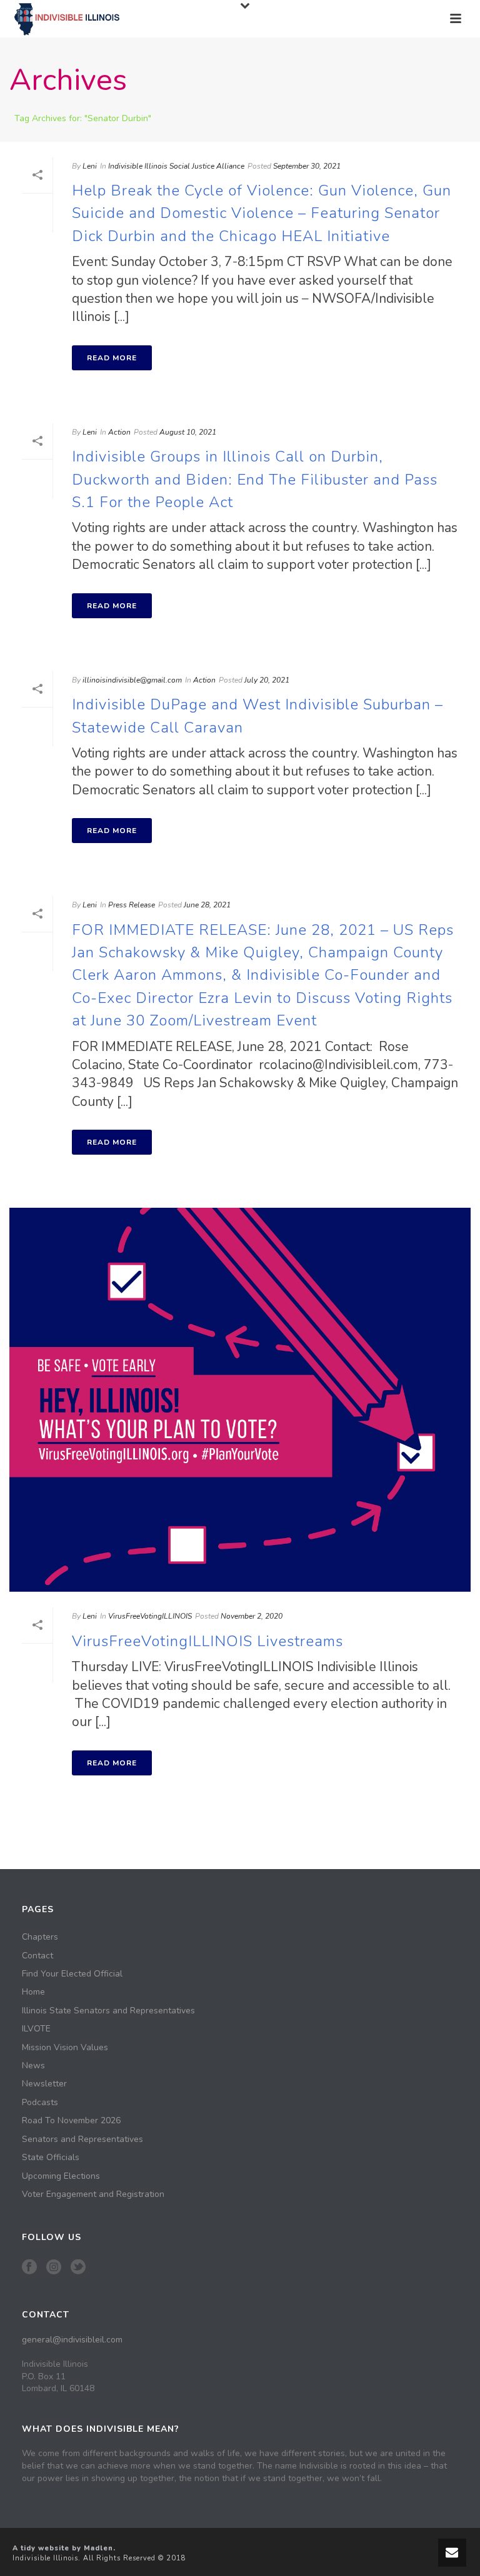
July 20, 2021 (267, 680)
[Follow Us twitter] (78, 2268)
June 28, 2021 (207, 905)
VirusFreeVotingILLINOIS (150, 1616)
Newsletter (44, 2084)
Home (33, 1992)
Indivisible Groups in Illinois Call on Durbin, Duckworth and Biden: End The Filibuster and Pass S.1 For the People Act (255, 479)
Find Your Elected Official (72, 1974)
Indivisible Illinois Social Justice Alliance (176, 166)
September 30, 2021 (307, 166)
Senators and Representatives (82, 2139)
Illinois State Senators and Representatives (108, 2011)
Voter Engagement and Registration (93, 2194)
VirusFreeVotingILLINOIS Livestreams (207, 1641)
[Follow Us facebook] (29, 2268)
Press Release (132, 905)
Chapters (40, 1937)
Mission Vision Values (65, 2048)
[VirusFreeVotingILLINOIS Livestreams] (240, 1400)
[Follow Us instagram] (54, 2268)
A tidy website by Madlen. (64, 2548)
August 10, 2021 (188, 432)
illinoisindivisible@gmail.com (132, 680)
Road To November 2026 (71, 2121)
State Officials (51, 2158)
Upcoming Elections (61, 2176)
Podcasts (40, 2103)
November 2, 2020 (252, 1616)
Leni (90, 166)
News (33, 2066)
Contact (37, 1956)
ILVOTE (36, 2029)
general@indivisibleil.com (72, 2340)
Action (119, 432)
